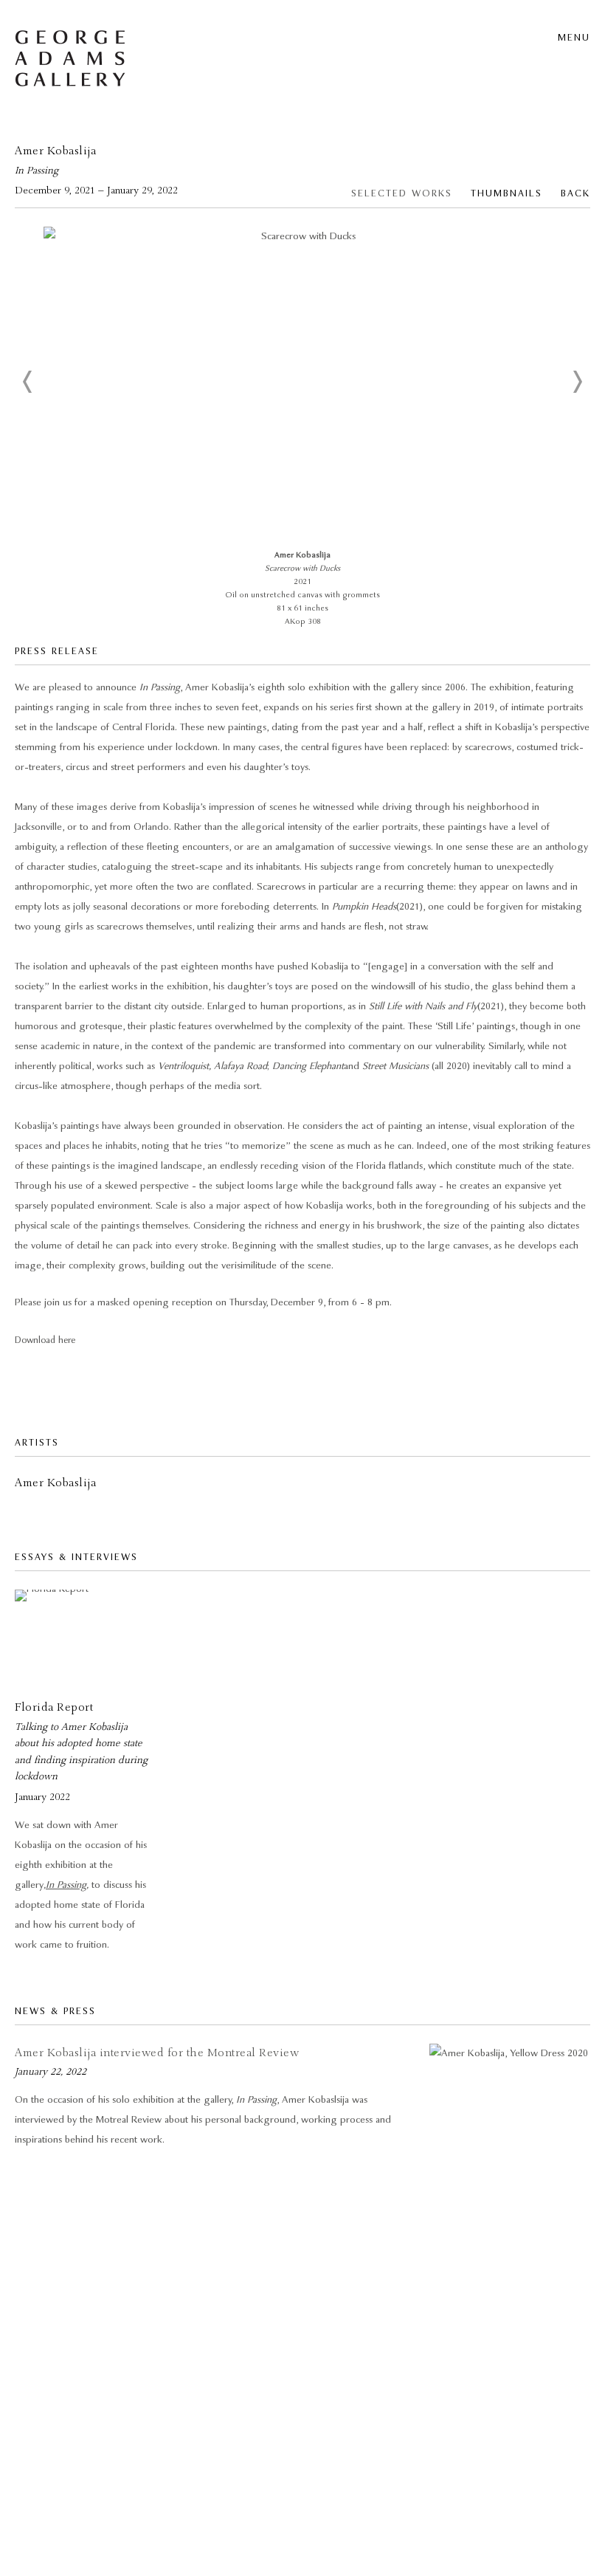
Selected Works (402, 194)
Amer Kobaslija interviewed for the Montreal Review (157, 2053)
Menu (574, 38)
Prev (28, 382)
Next (577, 382)
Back (575, 194)
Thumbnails (507, 194)
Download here (45, 1340)
